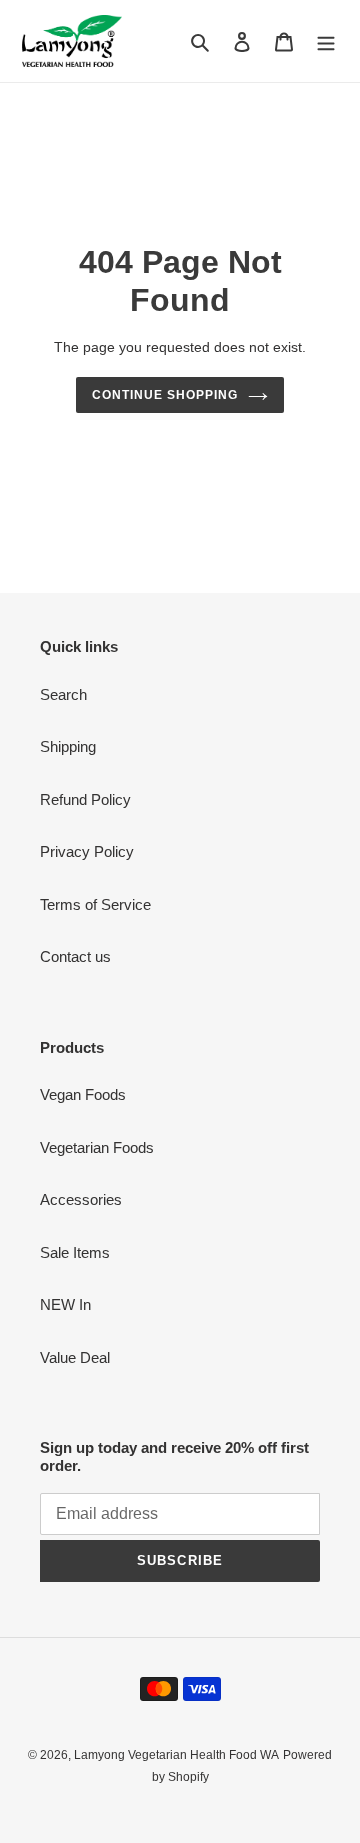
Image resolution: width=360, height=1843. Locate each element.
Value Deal (75, 1357)
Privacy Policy (87, 851)
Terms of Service (95, 904)
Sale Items (75, 1252)
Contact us (75, 956)
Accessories (81, 1199)
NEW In (65, 1304)
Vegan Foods (83, 1094)
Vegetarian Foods (97, 1147)
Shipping (68, 746)
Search (63, 694)
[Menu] (326, 41)
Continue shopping (165, 395)
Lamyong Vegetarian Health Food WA (176, 1755)
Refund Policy (85, 799)
